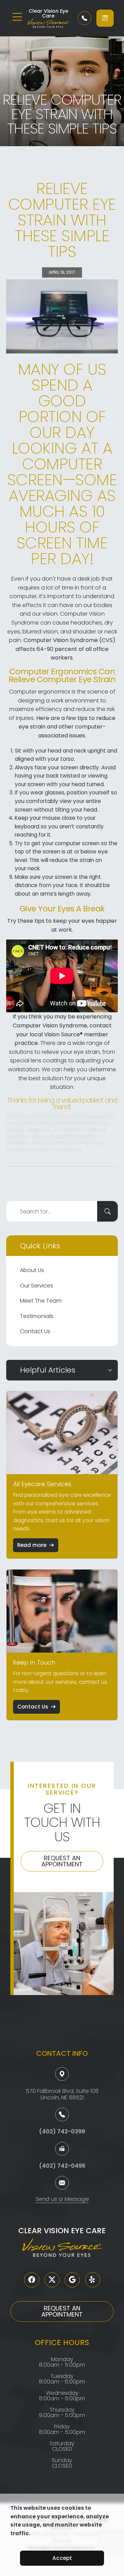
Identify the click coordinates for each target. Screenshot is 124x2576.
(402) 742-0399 (62, 2131)
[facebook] (32, 2280)
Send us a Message (62, 2200)
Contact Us (35, 1331)
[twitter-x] (52, 2280)
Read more (32, 1545)
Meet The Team (41, 1301)
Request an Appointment (62, 1861)
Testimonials (37, 1316)
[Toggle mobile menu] (17, 17)
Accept (62, 2558)
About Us (32, 1270)
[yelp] (93, 2280)
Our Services (37, 1286)
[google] (72, 2280)
